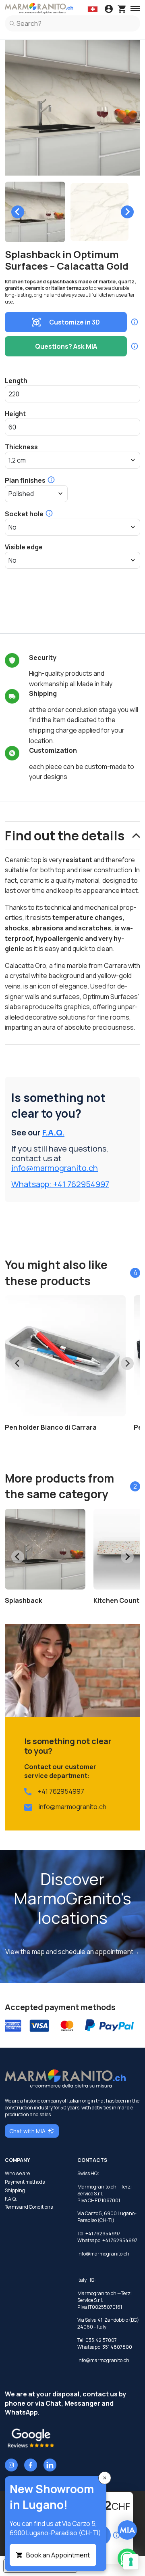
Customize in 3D (75, 322)
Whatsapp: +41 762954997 (60, 1184)
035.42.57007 (101, 2340)
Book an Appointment (58, 2555)
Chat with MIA (27, 2131)
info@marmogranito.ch (55, 1168)
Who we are (17, 2174)
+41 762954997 (61, 1791)
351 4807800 (117, 2347)
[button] (35, 212)
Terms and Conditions (29, 2207)
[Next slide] (127, 212)
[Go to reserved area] (109, 10)
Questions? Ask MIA (66, 346)
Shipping (15, 2191)
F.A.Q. (53, 1132)
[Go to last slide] (18, 212)
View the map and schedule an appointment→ (72, 1952)
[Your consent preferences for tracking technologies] (131, 2562)
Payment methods (25, 2182)
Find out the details (65, 836)
